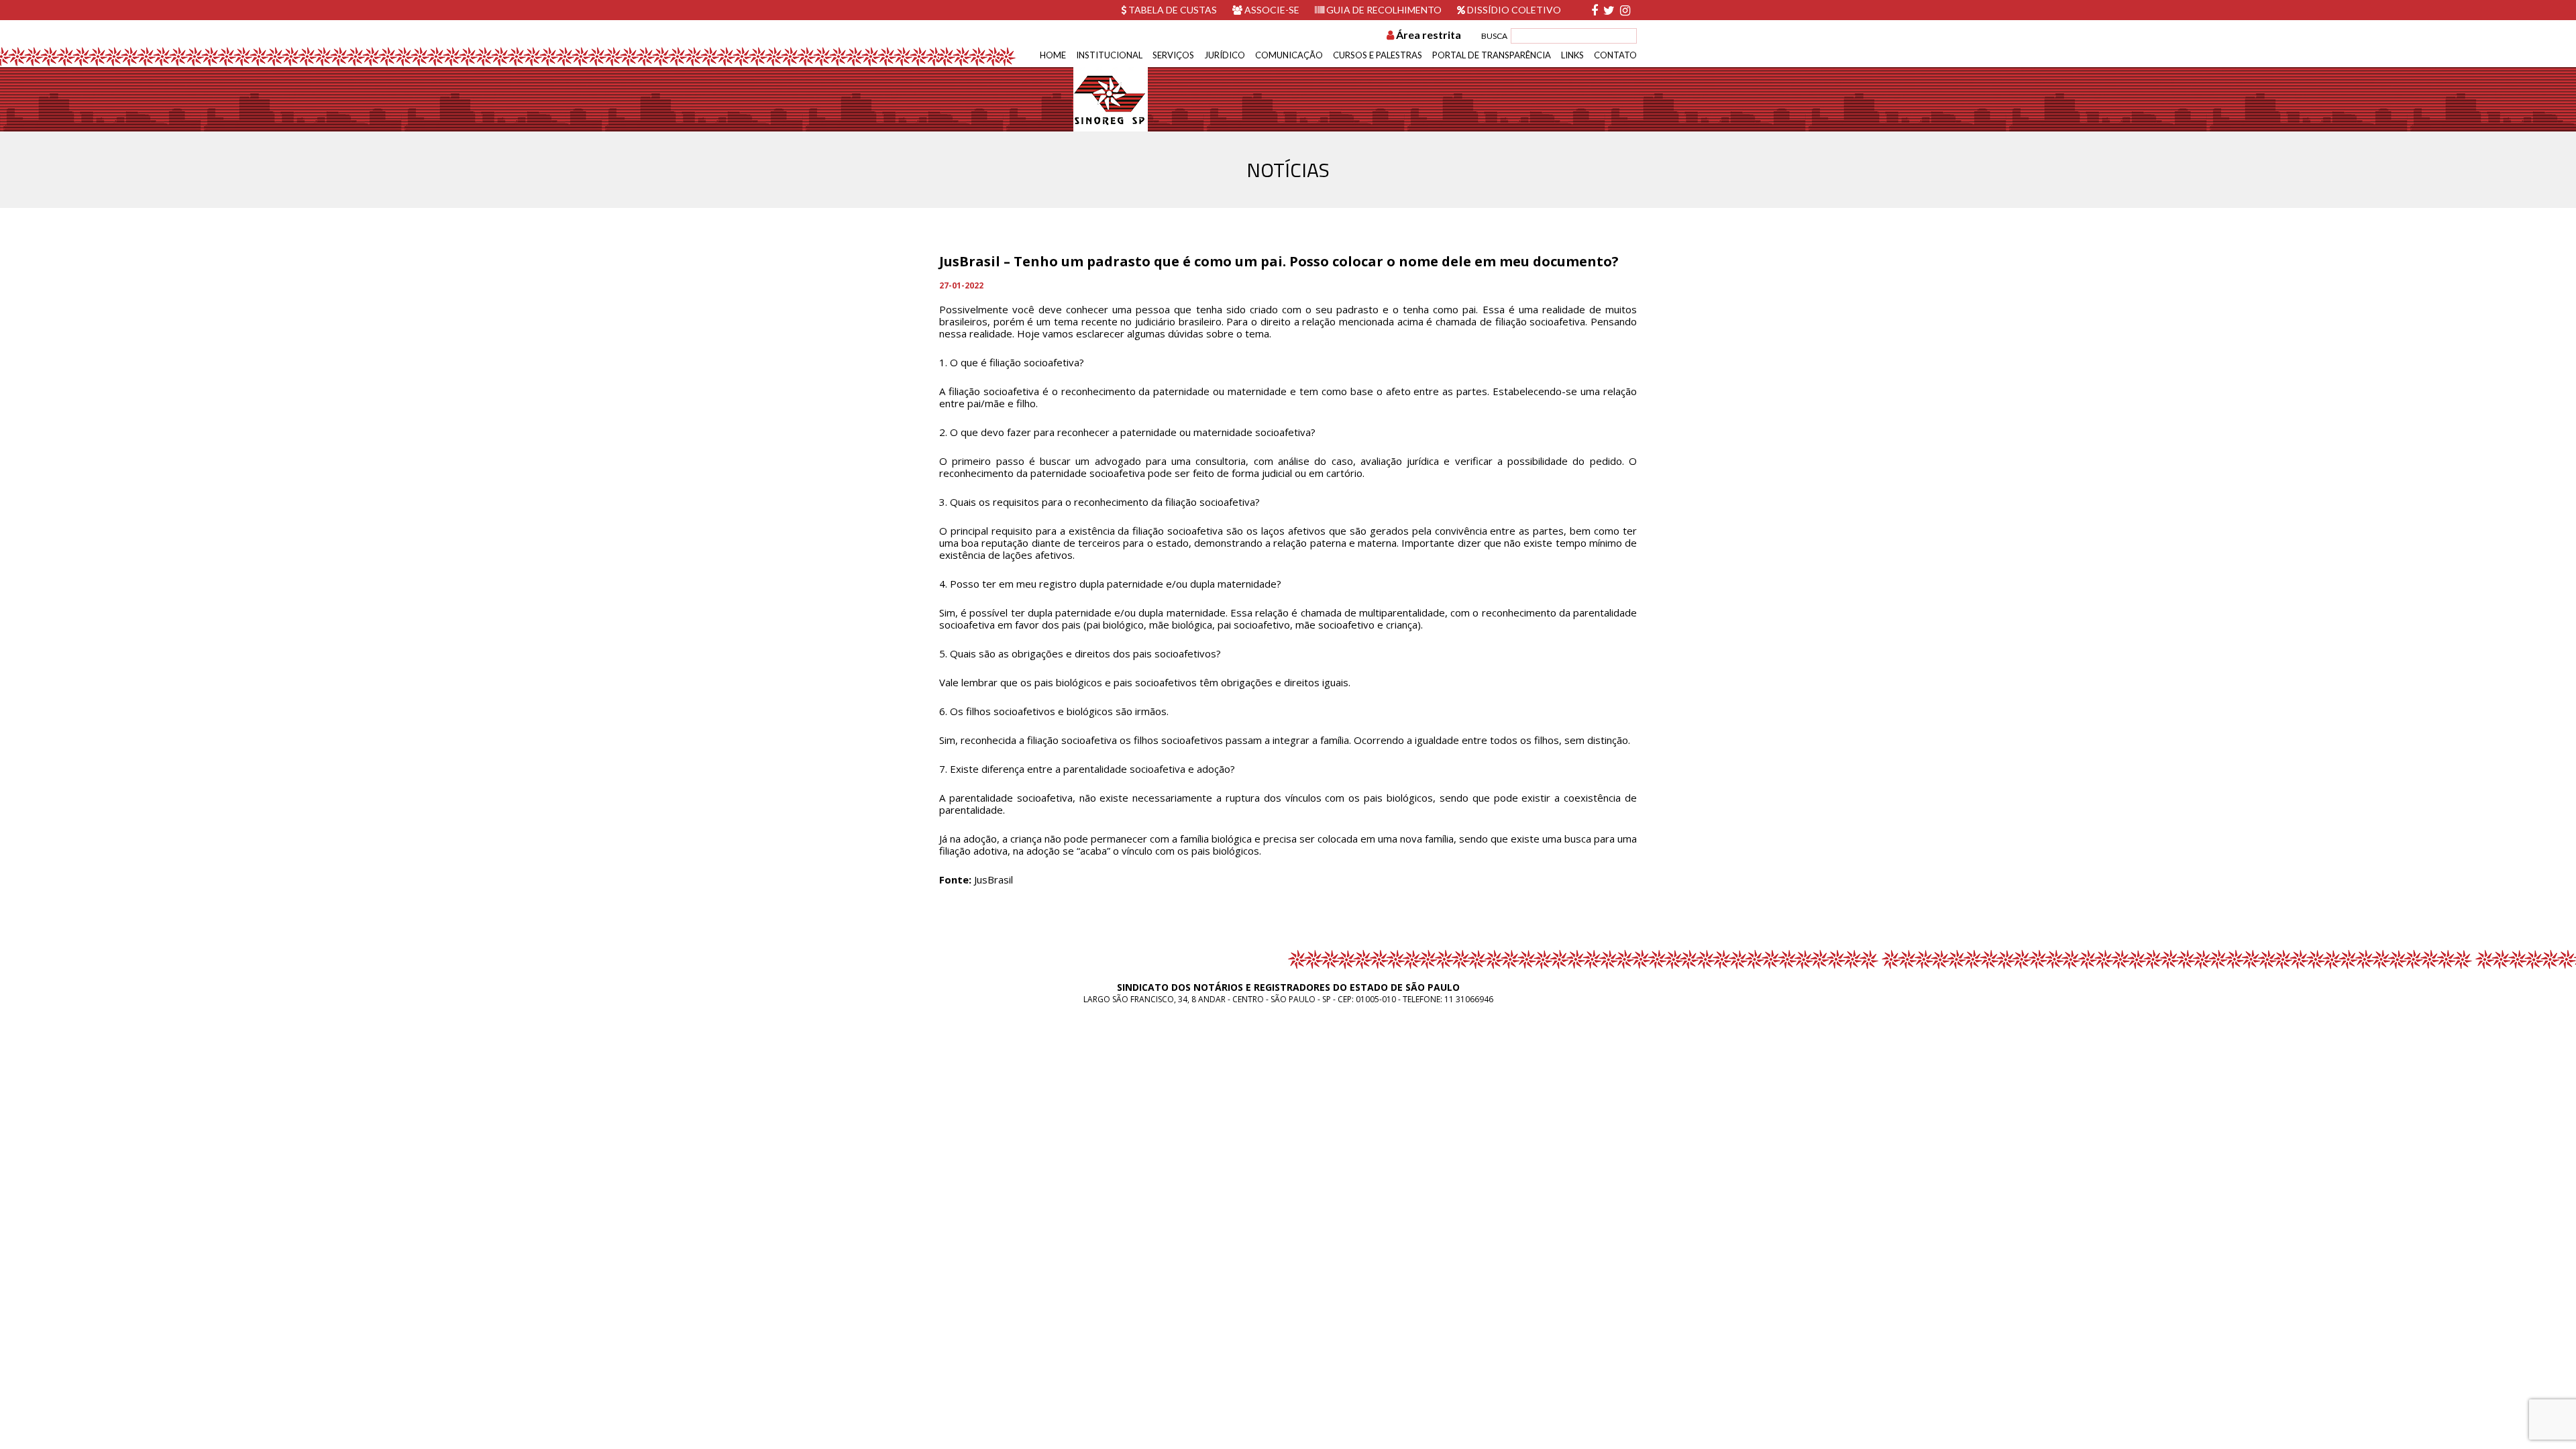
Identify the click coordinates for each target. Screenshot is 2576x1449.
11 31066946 (1469, 999)
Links (1572, 55)
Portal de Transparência (1492, 55)
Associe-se (1271, 10)
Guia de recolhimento (1383, 10)
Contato (1615, 55)
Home (1053, 55)
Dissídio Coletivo (1513, 10)
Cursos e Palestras (1378, 55)
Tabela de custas (1172, 10)
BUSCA (1494, 36)
